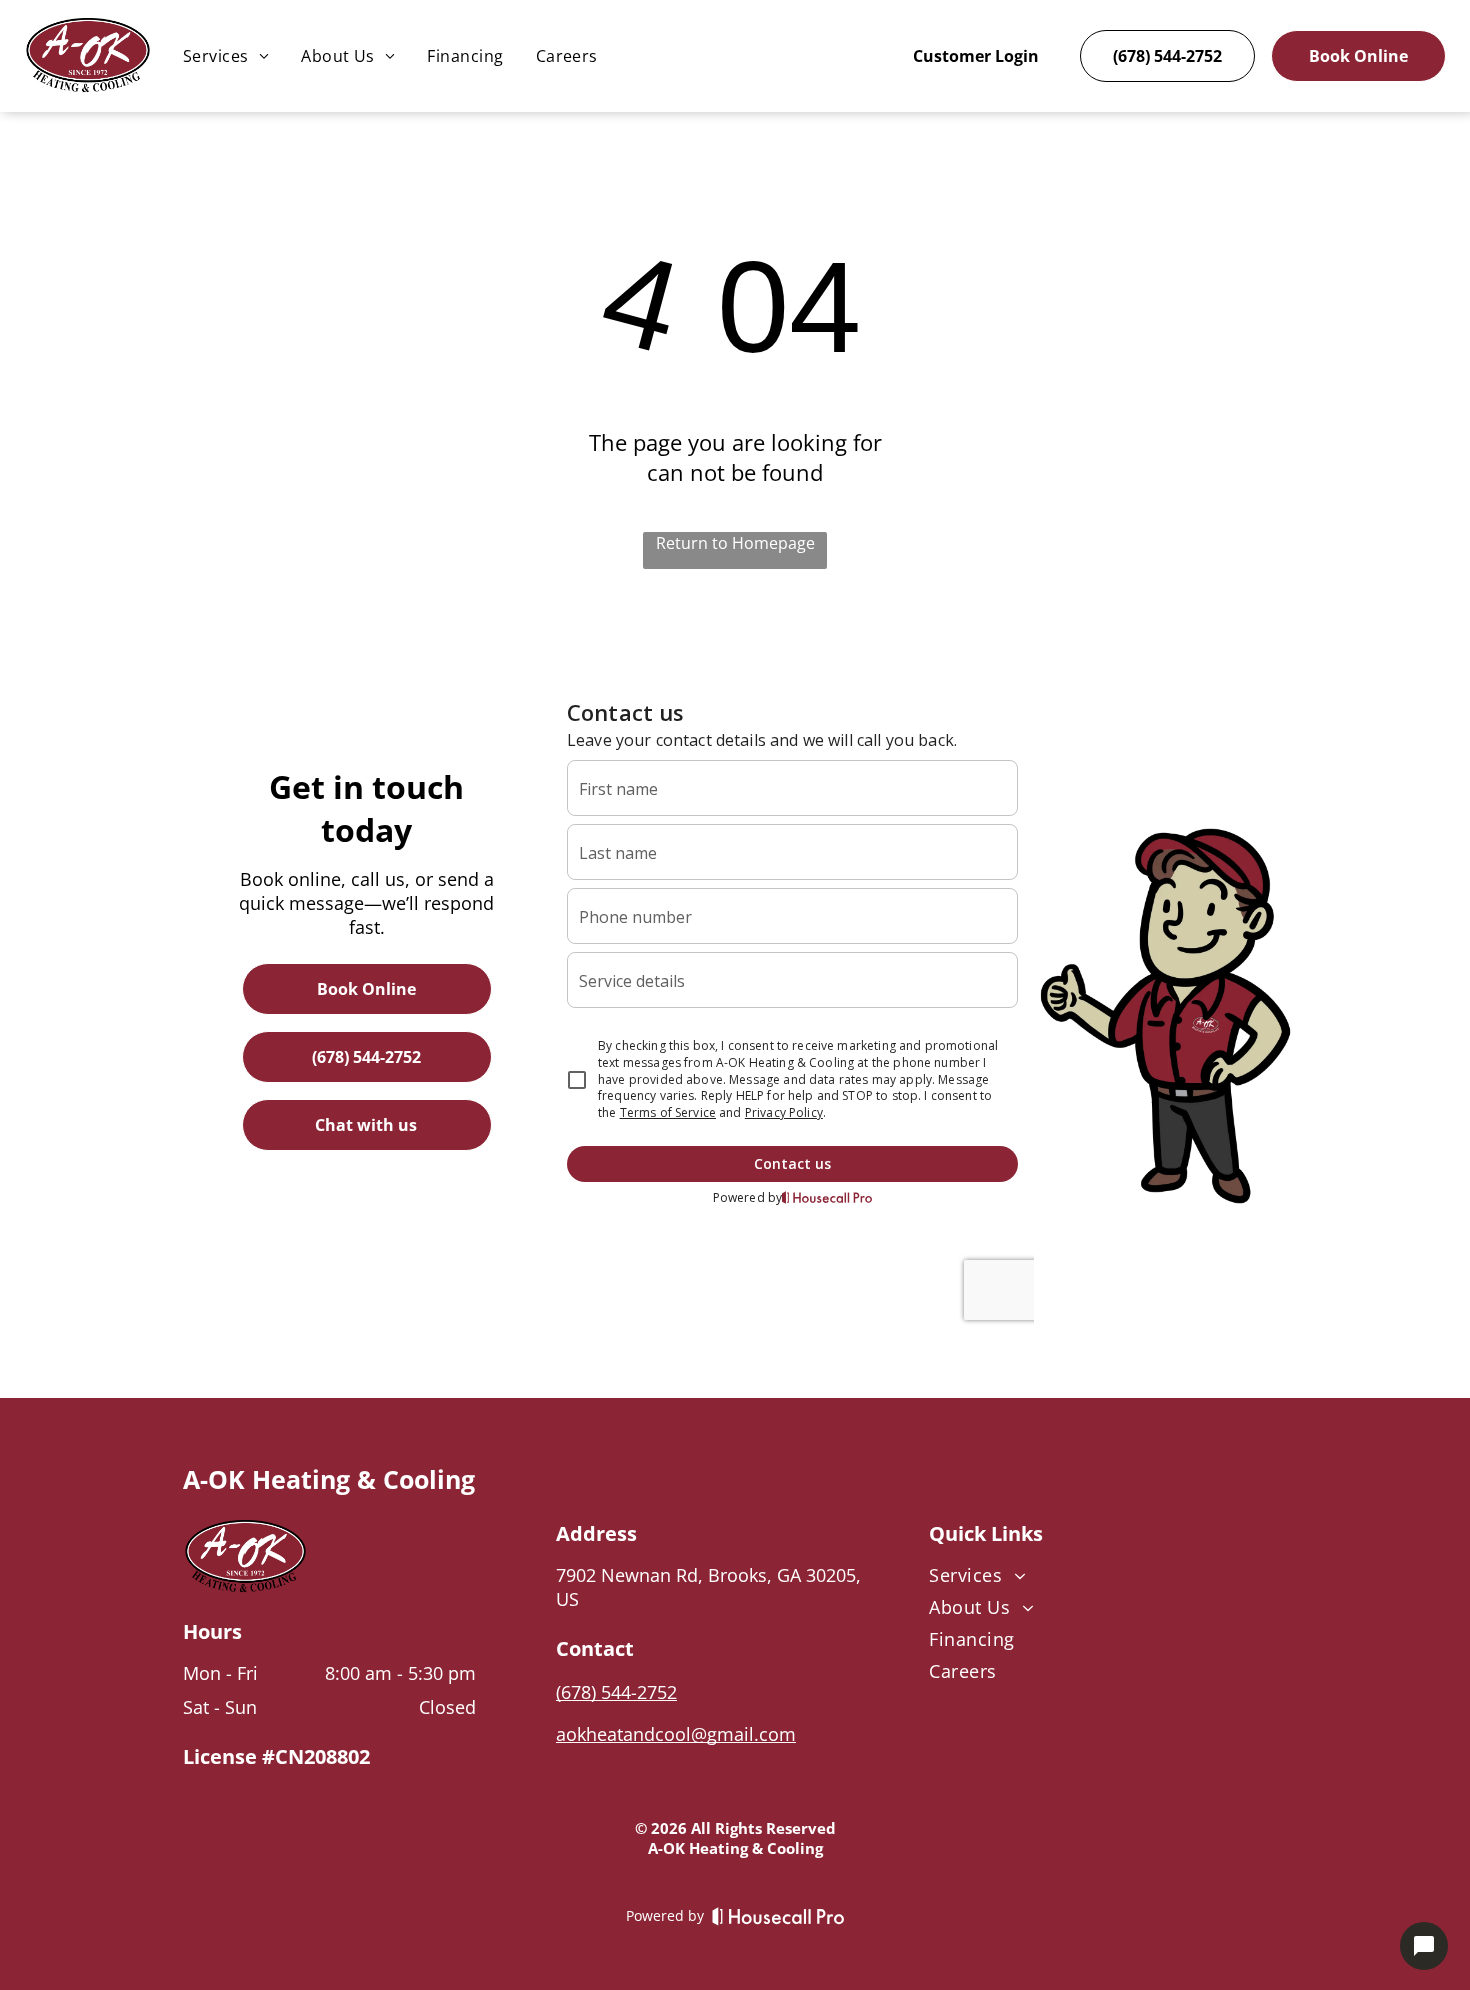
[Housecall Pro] (778, 1916)
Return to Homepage (735, 543)
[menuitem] (226, 56)
